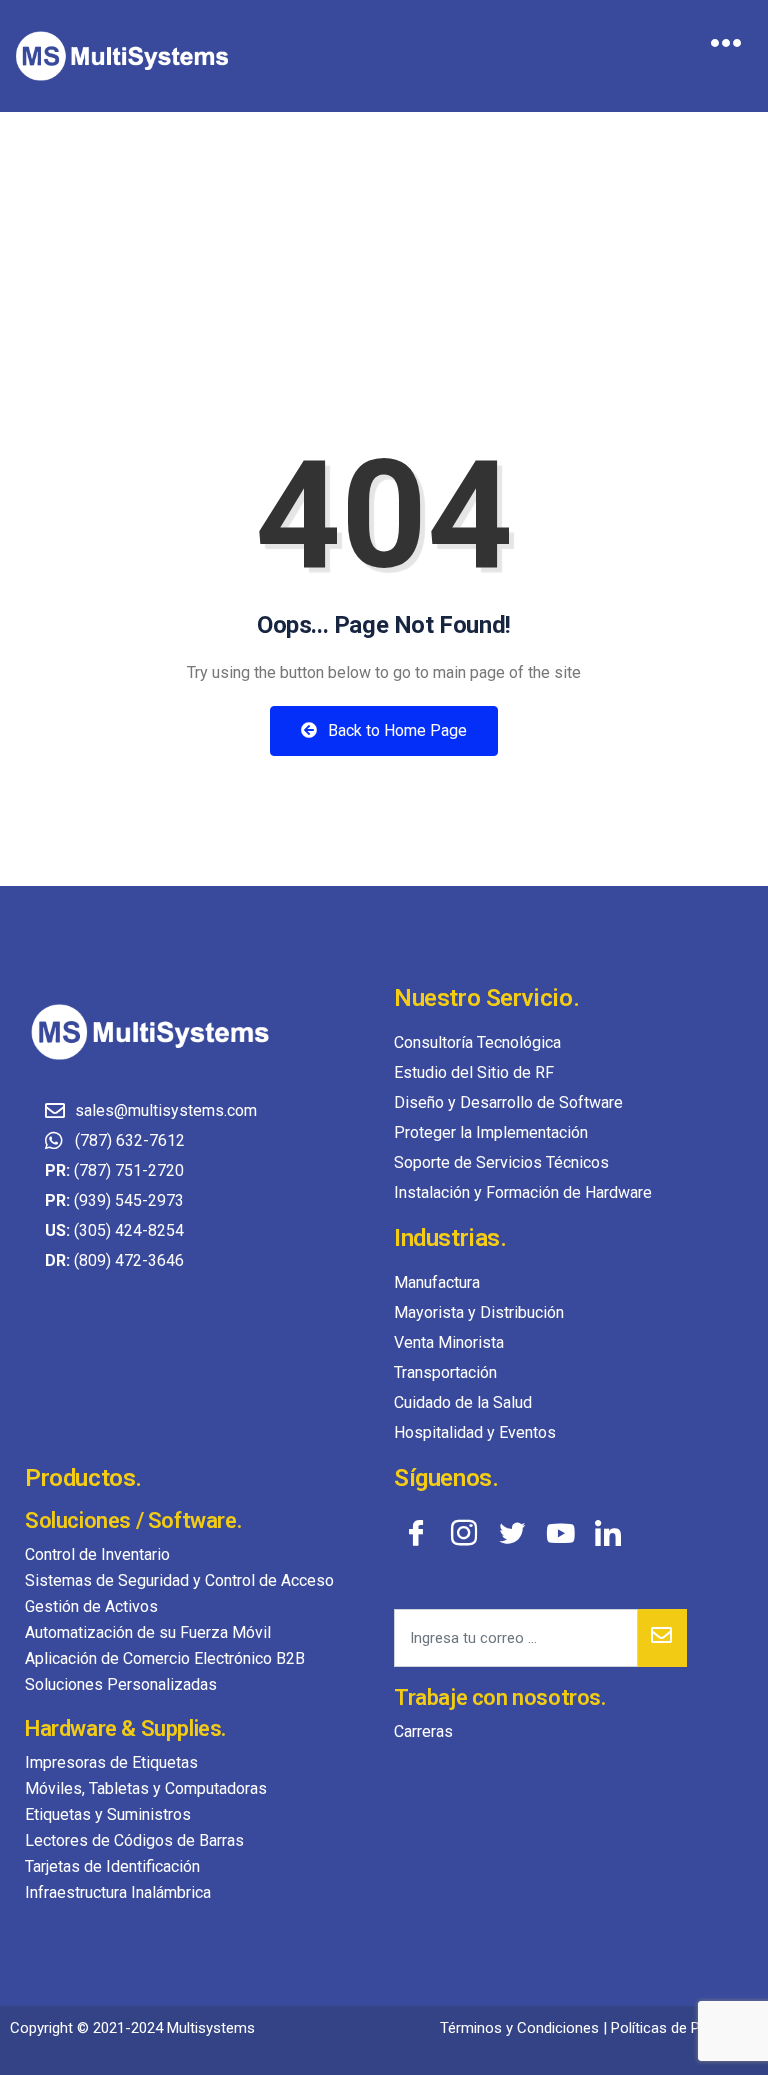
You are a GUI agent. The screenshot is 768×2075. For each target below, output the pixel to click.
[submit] (662, 1638)
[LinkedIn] (608, 1532)
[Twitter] (512, 1532)
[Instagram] (464, 1532)
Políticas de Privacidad (684, 2028)
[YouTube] (560, 1532)
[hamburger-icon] (725, 46)
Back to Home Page (395, 730)
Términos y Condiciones (519, 2028)
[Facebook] (416, 1532)
